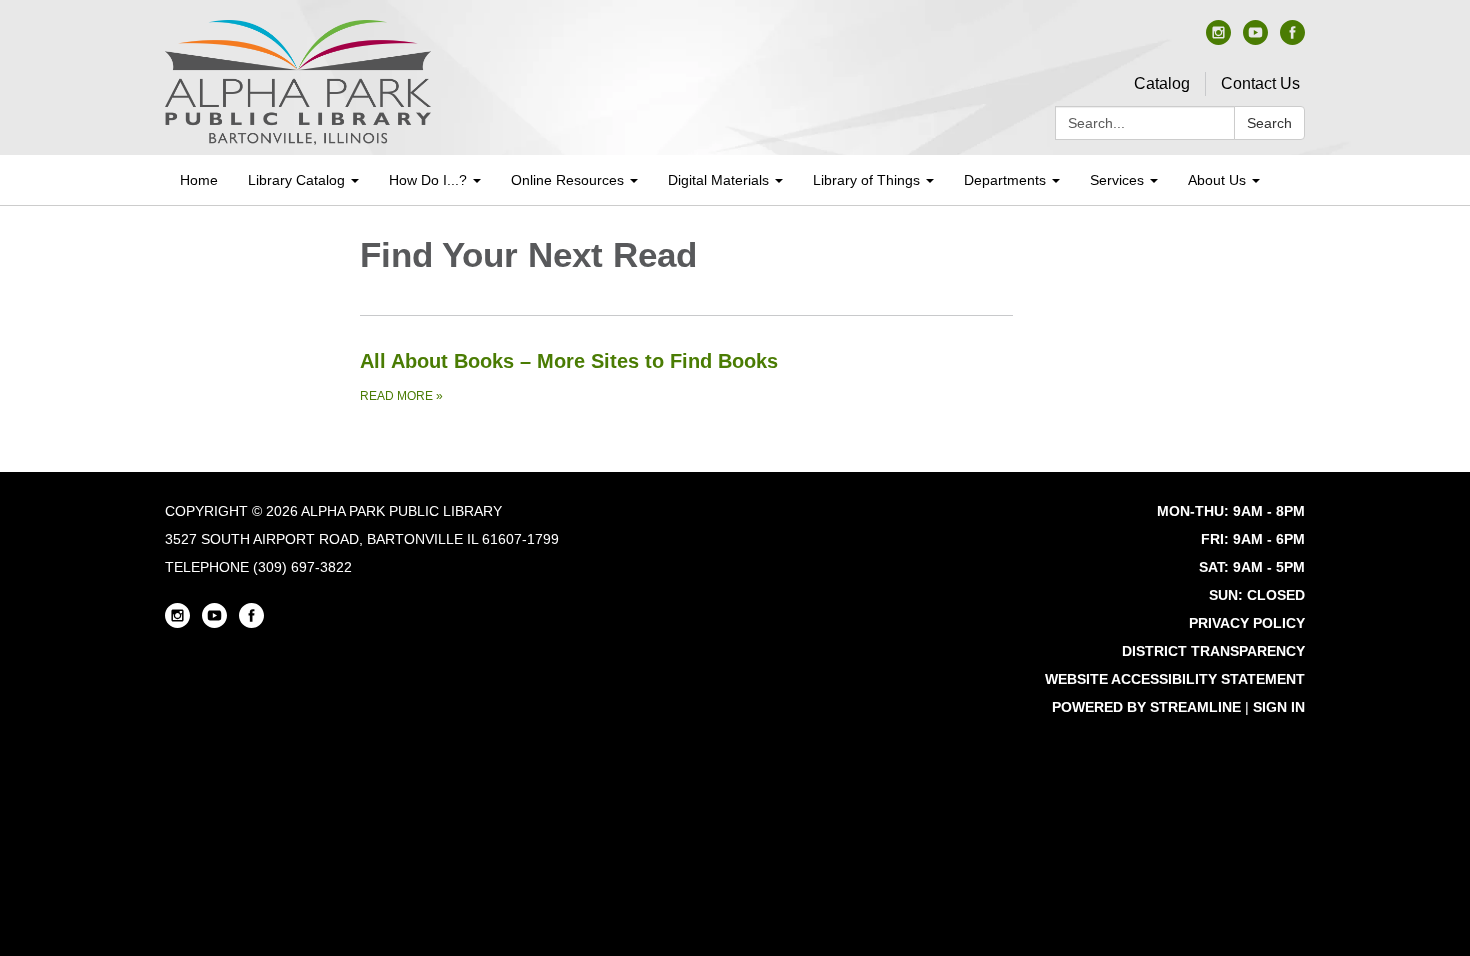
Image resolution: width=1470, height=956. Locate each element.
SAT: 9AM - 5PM (1252, 567)
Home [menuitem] (199, 180)
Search (1269, 123)
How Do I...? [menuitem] (428, 180)
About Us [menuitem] (1217, 180)
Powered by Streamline (1146, 707)
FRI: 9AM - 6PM (1253, 539)
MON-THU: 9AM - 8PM (1231, 511)
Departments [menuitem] (1005, 180)
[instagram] (1218, 39)
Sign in (1279, 707)
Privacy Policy (1247, 623)
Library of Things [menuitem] (866, 180)
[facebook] (1292, 39)
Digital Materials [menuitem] (718, 180)
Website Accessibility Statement (1175, 679)
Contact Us (1260, 83)
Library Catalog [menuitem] (296, 180)
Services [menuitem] (1117, 180)
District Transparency (1213, 651)
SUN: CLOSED (1257, 595)
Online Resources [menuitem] (567, 180)
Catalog (1162, 83)
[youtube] (1255, 39)
